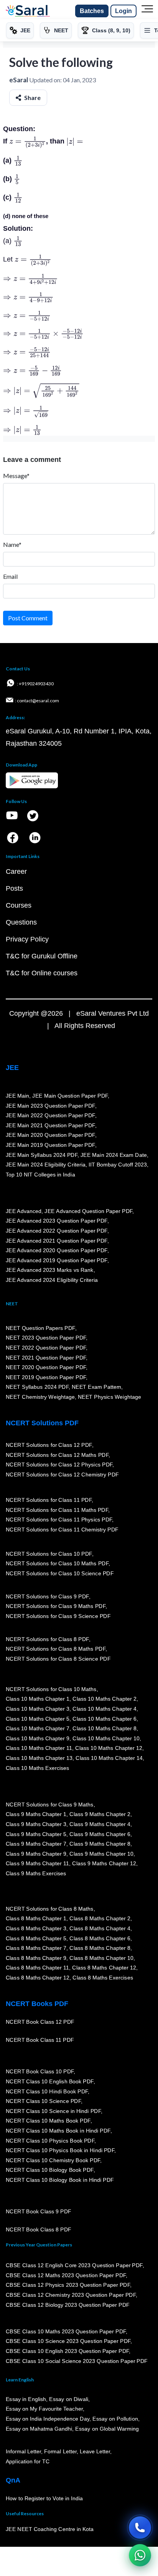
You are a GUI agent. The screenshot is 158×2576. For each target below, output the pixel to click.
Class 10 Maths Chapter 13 (39, 1758)
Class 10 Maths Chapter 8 (104, 1728)
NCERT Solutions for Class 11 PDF (49, 1500)
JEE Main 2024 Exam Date (114, 1155)
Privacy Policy (27, 939)
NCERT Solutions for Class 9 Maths (50, 1805)
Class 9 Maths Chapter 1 (36, 1814)
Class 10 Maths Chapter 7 (38, 1728)
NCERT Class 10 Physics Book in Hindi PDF (60, 2150)
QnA (13, 2480)
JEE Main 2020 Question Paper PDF (50, 1135)
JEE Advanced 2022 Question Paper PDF (57, 1231)
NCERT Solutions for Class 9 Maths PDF (56, 1606)
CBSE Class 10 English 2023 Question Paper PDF (67, 2351)
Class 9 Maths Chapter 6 (100, 1834)
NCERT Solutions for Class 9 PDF (47, 1596)
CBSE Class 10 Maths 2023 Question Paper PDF (66, 2331)
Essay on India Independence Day (48, 2419)
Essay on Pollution (115, 2419)
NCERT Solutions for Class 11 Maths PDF (57, 1510)
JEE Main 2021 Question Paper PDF (50, 1125)
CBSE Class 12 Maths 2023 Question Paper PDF (66, 2275)
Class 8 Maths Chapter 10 (101, 1958)
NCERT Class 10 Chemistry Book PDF (53, 2160)
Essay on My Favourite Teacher (44, 2409)
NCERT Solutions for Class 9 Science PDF (58, 1616)
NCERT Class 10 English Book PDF (50, 2081)
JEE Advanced (24, 1211)
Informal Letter (23, 2451)
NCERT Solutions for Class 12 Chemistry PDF (62, 1475)
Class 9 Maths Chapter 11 (38, 1863)
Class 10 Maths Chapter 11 (39, 1748)
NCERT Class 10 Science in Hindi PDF (53, 2111)
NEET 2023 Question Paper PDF (46, 1338)
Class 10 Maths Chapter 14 (109, 1758)
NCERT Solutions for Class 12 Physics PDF (59, 1465)
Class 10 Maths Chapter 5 (38, 1719)
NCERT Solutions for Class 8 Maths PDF (56, 1649)
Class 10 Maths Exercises (38, 1768)
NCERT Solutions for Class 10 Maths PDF (57, 1563)
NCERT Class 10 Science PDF (43, 2101)
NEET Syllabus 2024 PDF (37, 1387)
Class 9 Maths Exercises (36, 1873)
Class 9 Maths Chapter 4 (100, 1824)
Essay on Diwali (69, 2399)
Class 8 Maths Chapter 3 (36, 1928)
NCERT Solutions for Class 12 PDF (49, 1445)
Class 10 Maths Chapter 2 (104, 1699)
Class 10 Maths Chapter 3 (38, 1709)
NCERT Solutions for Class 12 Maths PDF (57, 1455)
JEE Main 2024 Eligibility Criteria (46, 1165)
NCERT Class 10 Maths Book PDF (48, 2121)
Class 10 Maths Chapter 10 (106, 1738)
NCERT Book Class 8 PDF (39, 2229)
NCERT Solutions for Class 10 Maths (51, 1689)
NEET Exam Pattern (97, 1387)
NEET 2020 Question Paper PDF (46, 1367)
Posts (14, 888)
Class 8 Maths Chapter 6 (100, 1938)
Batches (92, 11)
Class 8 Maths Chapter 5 (36, 1938)
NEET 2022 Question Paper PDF (46, 1348)
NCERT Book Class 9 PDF (39, 2211)
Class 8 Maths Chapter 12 (104, 1968)
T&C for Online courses (42, 973)
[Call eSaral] (140, 2528)
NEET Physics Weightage (109, 1397)
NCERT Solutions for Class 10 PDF (49, 1554)
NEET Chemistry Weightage (40, 1397)
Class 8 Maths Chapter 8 (100, 1948)
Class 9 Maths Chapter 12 (104, 1863)
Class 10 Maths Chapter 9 (38, 1738)
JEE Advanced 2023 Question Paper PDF (57, 1221)
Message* (16, 476)
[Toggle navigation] (147, 11)
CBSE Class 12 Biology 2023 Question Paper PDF (68, 2304)
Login (123, 11)
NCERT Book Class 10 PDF (40, 2071)
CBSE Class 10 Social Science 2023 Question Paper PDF (77, 2361)
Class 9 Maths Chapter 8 (100, 1844)
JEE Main (18, 1096)
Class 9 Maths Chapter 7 (36, 1844)
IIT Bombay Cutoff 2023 (118, 1165)
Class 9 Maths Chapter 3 (36, 1824)
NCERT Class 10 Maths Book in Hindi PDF (58, 2131)
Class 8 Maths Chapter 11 (38, 1968)
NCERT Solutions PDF (42, 1423)
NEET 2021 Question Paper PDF (46, 1357)
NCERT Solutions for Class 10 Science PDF (60, 1573)
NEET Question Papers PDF (40, 1328)
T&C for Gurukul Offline (42, 956)
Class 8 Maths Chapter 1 (36, 1918)
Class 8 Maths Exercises (103, 1978)
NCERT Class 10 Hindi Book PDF (47, 2091)
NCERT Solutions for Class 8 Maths (50, 1909)
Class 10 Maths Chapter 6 (104, 1719)
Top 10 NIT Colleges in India (40, 1175)
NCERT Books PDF (37, 2004)
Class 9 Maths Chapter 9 (36, 1854)
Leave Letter (95, 2451)
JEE (12, 1068)
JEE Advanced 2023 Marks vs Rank (50, 1270)
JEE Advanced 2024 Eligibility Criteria (52, 1280)
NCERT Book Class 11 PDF (40, 2040)
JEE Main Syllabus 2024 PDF (42, 1155)
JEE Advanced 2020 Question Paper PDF (57, 1250)
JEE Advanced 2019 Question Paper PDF (57, 1260)
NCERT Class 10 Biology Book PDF (50, 2170)
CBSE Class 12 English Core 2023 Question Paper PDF (74, 2265)
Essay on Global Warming (107, 2429)
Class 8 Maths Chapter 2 (100, 1918)
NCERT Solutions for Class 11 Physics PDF (59, 1520)
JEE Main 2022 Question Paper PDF (50, 1115)
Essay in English (26, 2399)
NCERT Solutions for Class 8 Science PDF (58, 1659)
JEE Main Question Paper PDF (70, 1096)
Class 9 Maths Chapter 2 (100, 1814)
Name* (12, 544)
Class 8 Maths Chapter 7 (36, 1948)
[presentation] (28, 141)
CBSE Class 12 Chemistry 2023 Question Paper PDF (71, 2295)
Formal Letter (60, 2451)
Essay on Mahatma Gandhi (39, 2429)
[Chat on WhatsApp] (140, 2555)
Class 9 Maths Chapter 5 (36, 1834)
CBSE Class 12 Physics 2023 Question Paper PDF (68, 2285)
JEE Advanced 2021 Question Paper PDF (57, 1240)
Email (10, 576)
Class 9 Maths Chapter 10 (101, 1854)
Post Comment (28, 618)
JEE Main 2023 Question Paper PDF (50, 1105)
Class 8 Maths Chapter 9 (36, 1958)
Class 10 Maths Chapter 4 (104, 1709)
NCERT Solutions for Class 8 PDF (47, 1639)
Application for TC (28, 2461)
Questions (21, 922)
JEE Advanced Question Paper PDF (89, 1211)
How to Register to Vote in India (44, 2498)
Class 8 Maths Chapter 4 (100, 1928)
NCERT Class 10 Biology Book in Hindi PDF (60, 2180)
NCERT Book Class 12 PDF (40, 2022)
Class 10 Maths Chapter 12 (109, 1748)
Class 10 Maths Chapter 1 (38, 1699)
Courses (19, 905)
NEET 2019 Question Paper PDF (46, 1377)
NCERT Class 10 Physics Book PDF (50, 2141)
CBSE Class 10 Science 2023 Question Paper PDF (68, 2341)
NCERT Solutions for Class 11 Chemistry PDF (62, 1530)
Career (16, 871)
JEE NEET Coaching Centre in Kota (50, 2529)
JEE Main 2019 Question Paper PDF (50, 1145)
